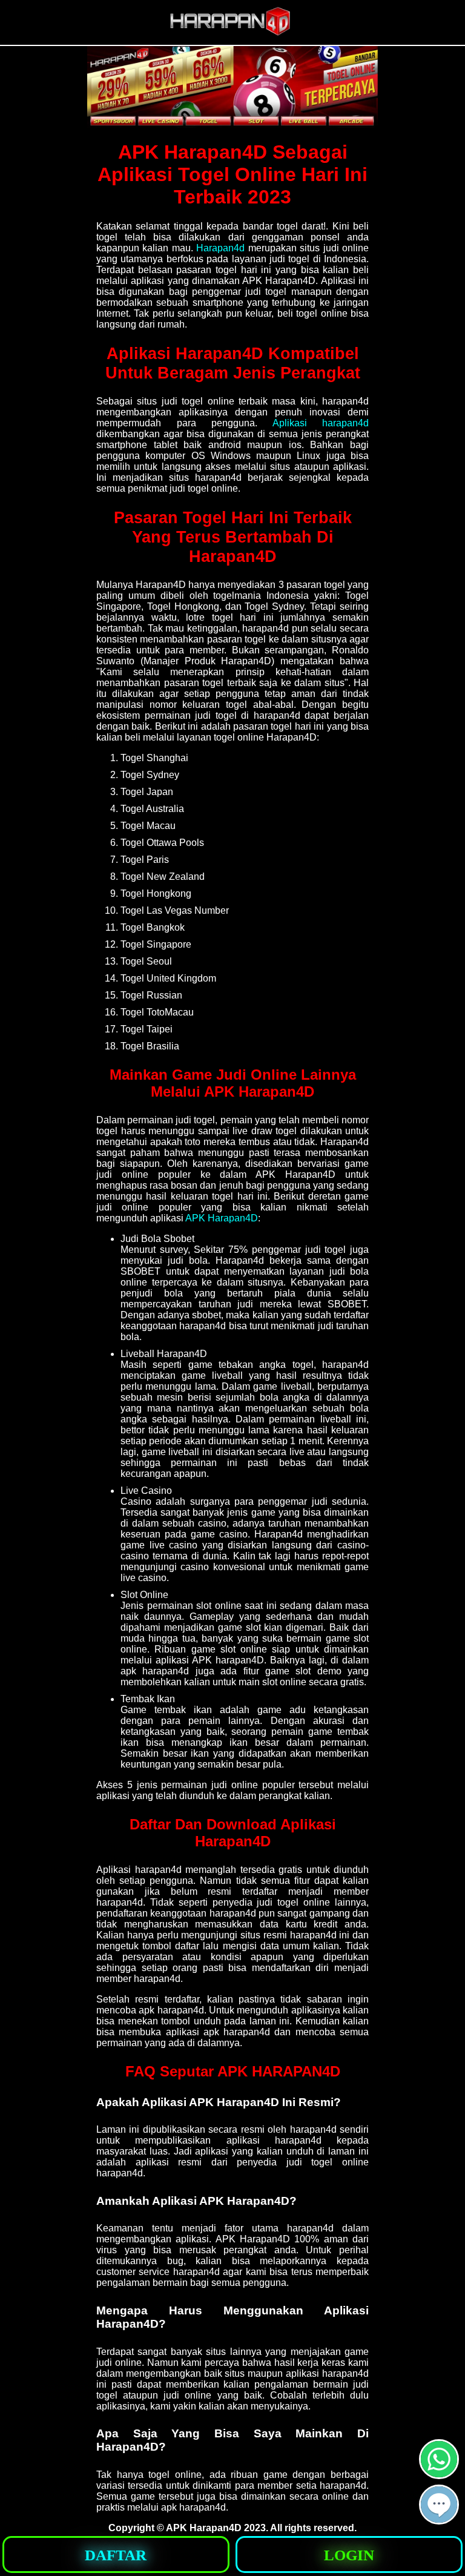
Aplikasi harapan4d (321, 423)
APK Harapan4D (222, 1218)
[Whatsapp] (439, 2474)
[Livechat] (439, 2519)
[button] (439, 2505)
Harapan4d (220, 248)
